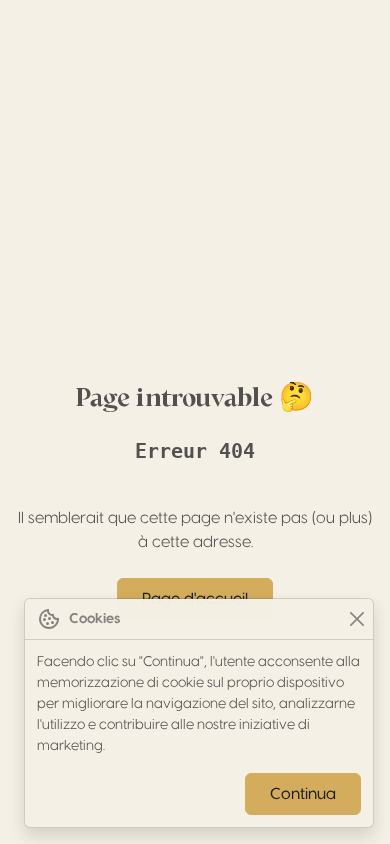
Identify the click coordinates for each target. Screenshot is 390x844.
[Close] (356, 619)
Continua (303, 794)
